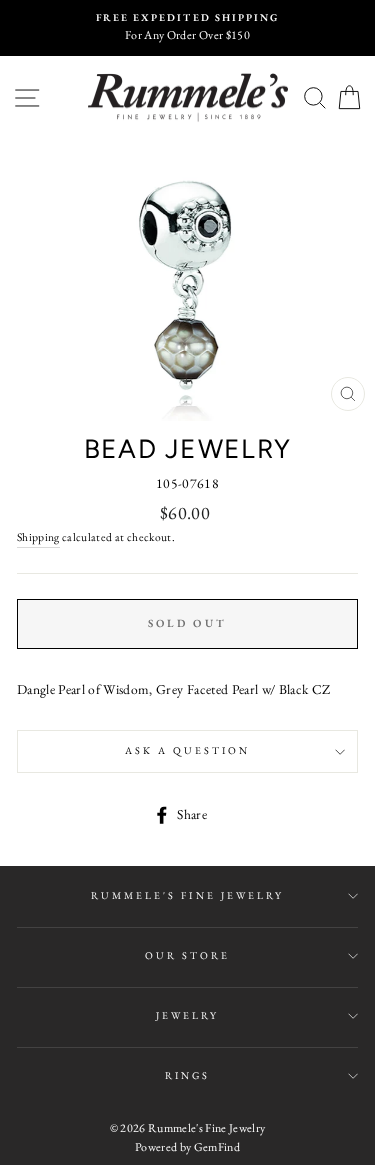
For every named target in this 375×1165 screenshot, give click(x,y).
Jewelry (187, 1015)
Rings (187, 1075)
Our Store (188, 955)
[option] (187, 28)
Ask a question (188, 750)
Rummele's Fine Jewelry (187, 895)
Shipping (38, 536)
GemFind (217, 1147)
